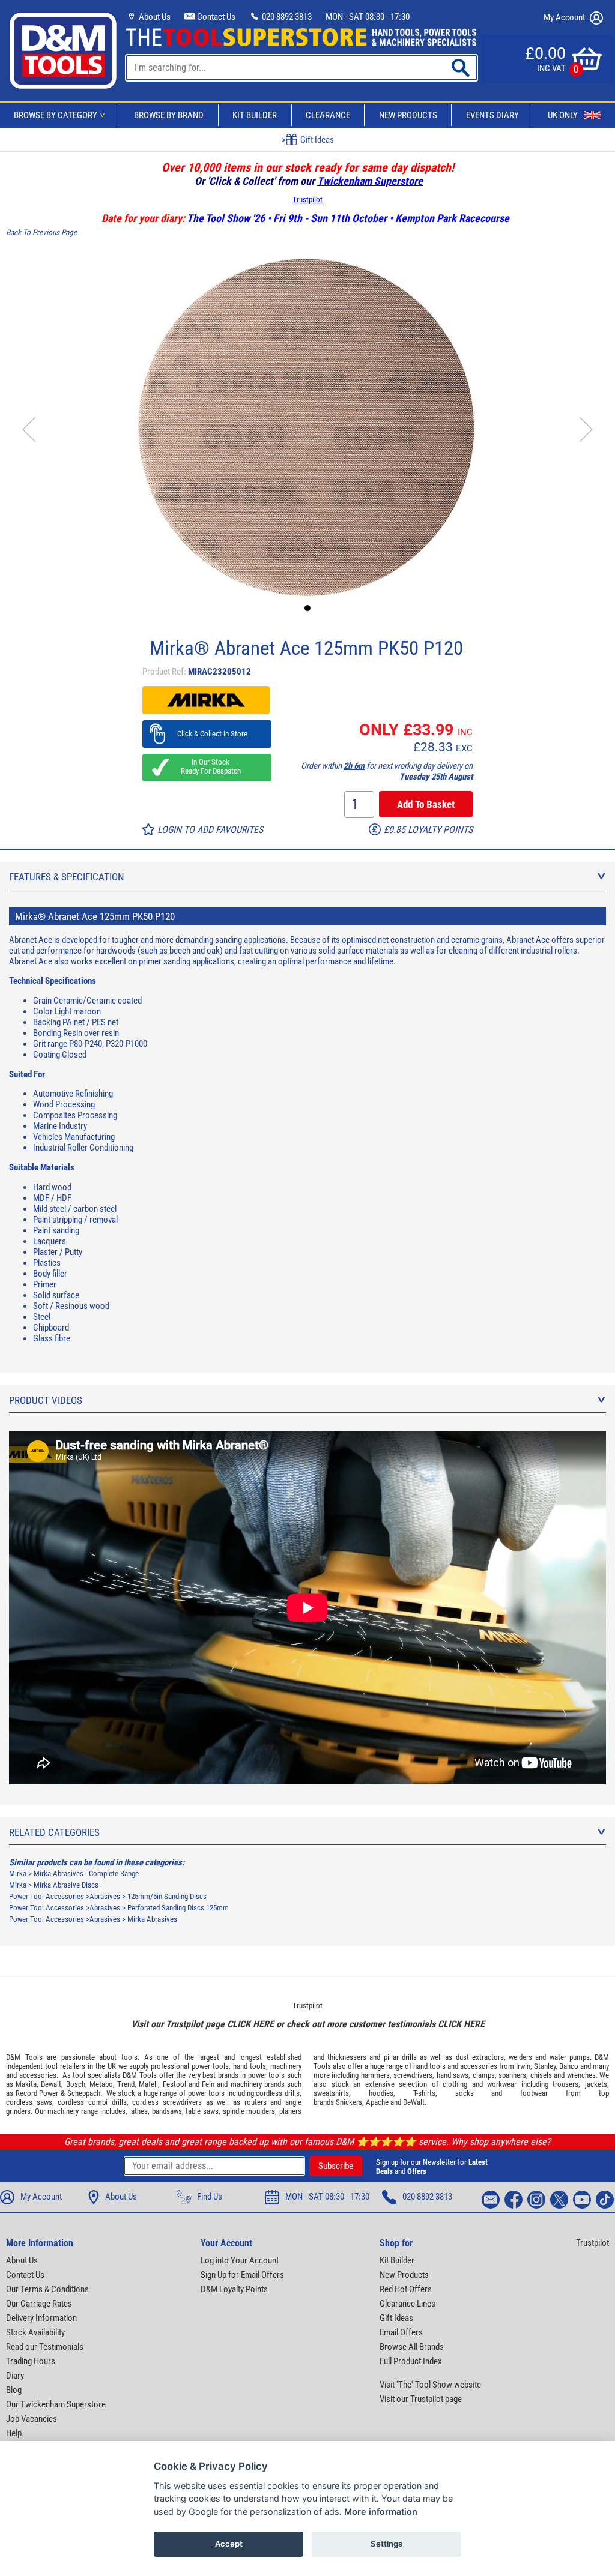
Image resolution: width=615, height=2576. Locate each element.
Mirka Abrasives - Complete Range (86, 1873)
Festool (174, 2084)
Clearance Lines (407, 2304)
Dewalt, (52, 2084)
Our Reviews (315, 140)
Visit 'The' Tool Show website (430, 2385)
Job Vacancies (32, 2419)
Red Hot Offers (406, 2289)
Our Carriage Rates (39, 2304)
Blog (14, 2390)
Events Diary (492, 115)
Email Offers (401, 2332)
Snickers (349, 2102)
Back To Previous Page (41, 233)
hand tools (250, 2066)
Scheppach (84, 2093)
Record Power (37, 2093)
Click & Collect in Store (207, 734)
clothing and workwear (480, 2084)
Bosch (76, 2084)
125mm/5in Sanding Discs (167, 1896)
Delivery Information (41, 2318)
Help (14, 2433)
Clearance (328, 115)
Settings (386, 2544)
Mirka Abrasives (152, 1919)
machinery (286, 2066)
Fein (208, 2084)
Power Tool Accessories (47, 1896)
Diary (15, 2376)
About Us (154, 17)
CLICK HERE (250, 2024)
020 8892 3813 (286, 17)
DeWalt (414, 2102)
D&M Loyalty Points (234, 2289)
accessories (38, 2075)
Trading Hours (31, 2361)
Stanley (545, 2066)
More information (381, 2511)
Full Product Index (411, 2361)
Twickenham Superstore (370, 181)
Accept (229, 2544)
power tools (210, 2066)
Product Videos (46, 1400)
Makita (26, 2084)
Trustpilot (307, 200)
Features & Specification (67, 877)
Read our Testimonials (45, 2347)
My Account (565, 17)
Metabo (101, 2084)
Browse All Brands (412, 2347)
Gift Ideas (396, 2318)
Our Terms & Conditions (47, 2289)
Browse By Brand (169, 115)
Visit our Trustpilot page (421, 2399)
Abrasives (105, 1896)
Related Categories (54, 1832)
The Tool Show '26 (226, 218)
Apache (377, 2102)
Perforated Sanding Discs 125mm (178, 1908)
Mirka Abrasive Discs (66, 1885)
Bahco (569, 2066)
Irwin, (524, 2066)
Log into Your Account (240, 2260)
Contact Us (215, 17)
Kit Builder (255, 115)
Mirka (18, 1873)
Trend (126, 2084)
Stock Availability (35, 2332)
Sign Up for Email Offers (242, 2275)
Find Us (210, 2197)
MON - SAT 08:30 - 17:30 (368, 17)
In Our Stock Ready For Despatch (207, 766)
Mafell (148, 2084)
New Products (408, 115)
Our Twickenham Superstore (56, 2404)
